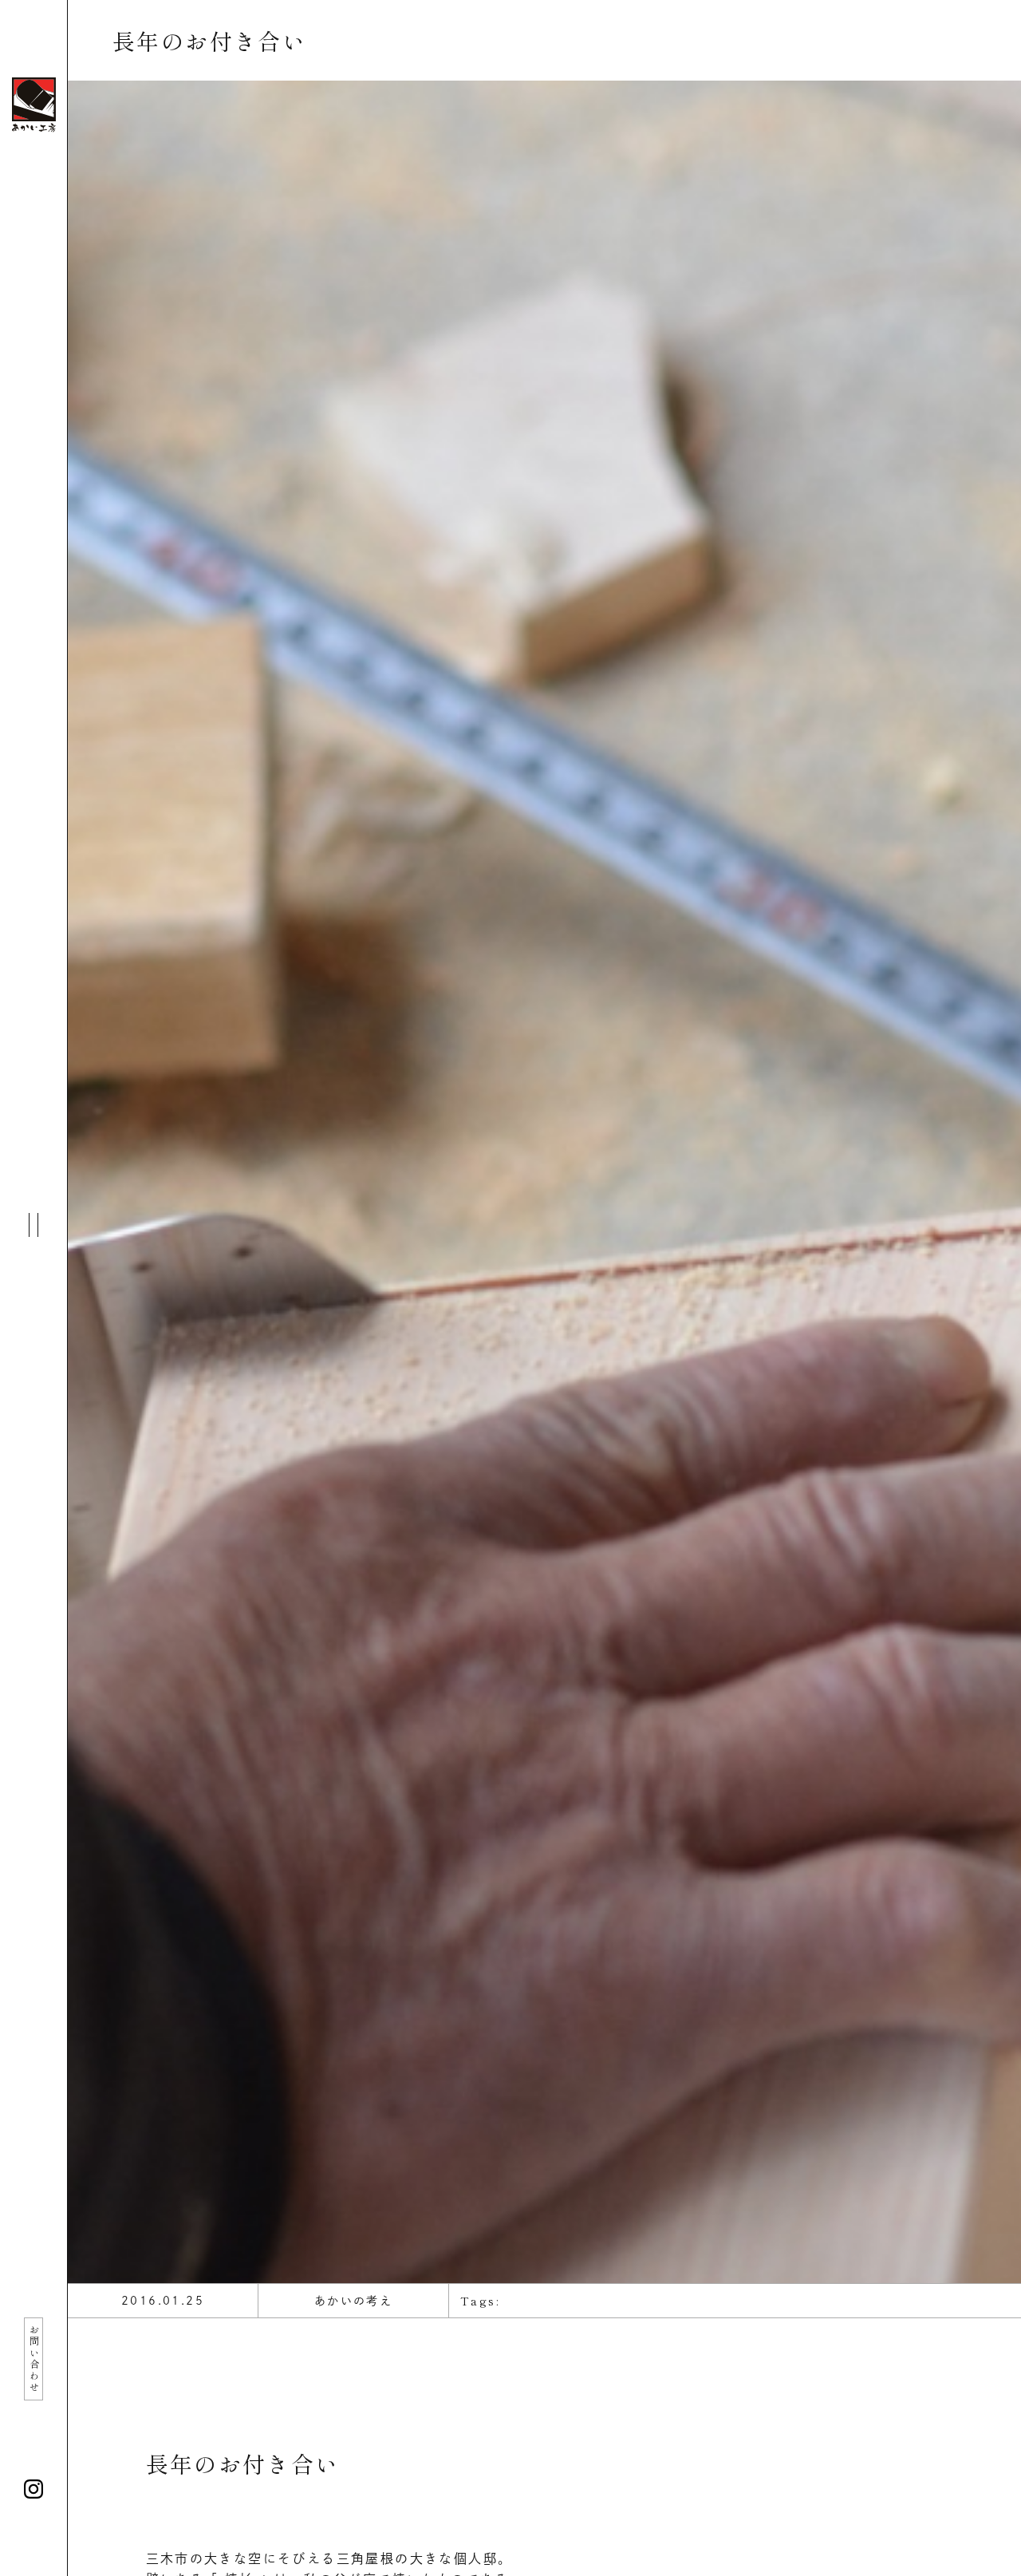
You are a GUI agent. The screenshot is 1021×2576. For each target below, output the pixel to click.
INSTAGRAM (34, 2489)
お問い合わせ (34, 2359)
